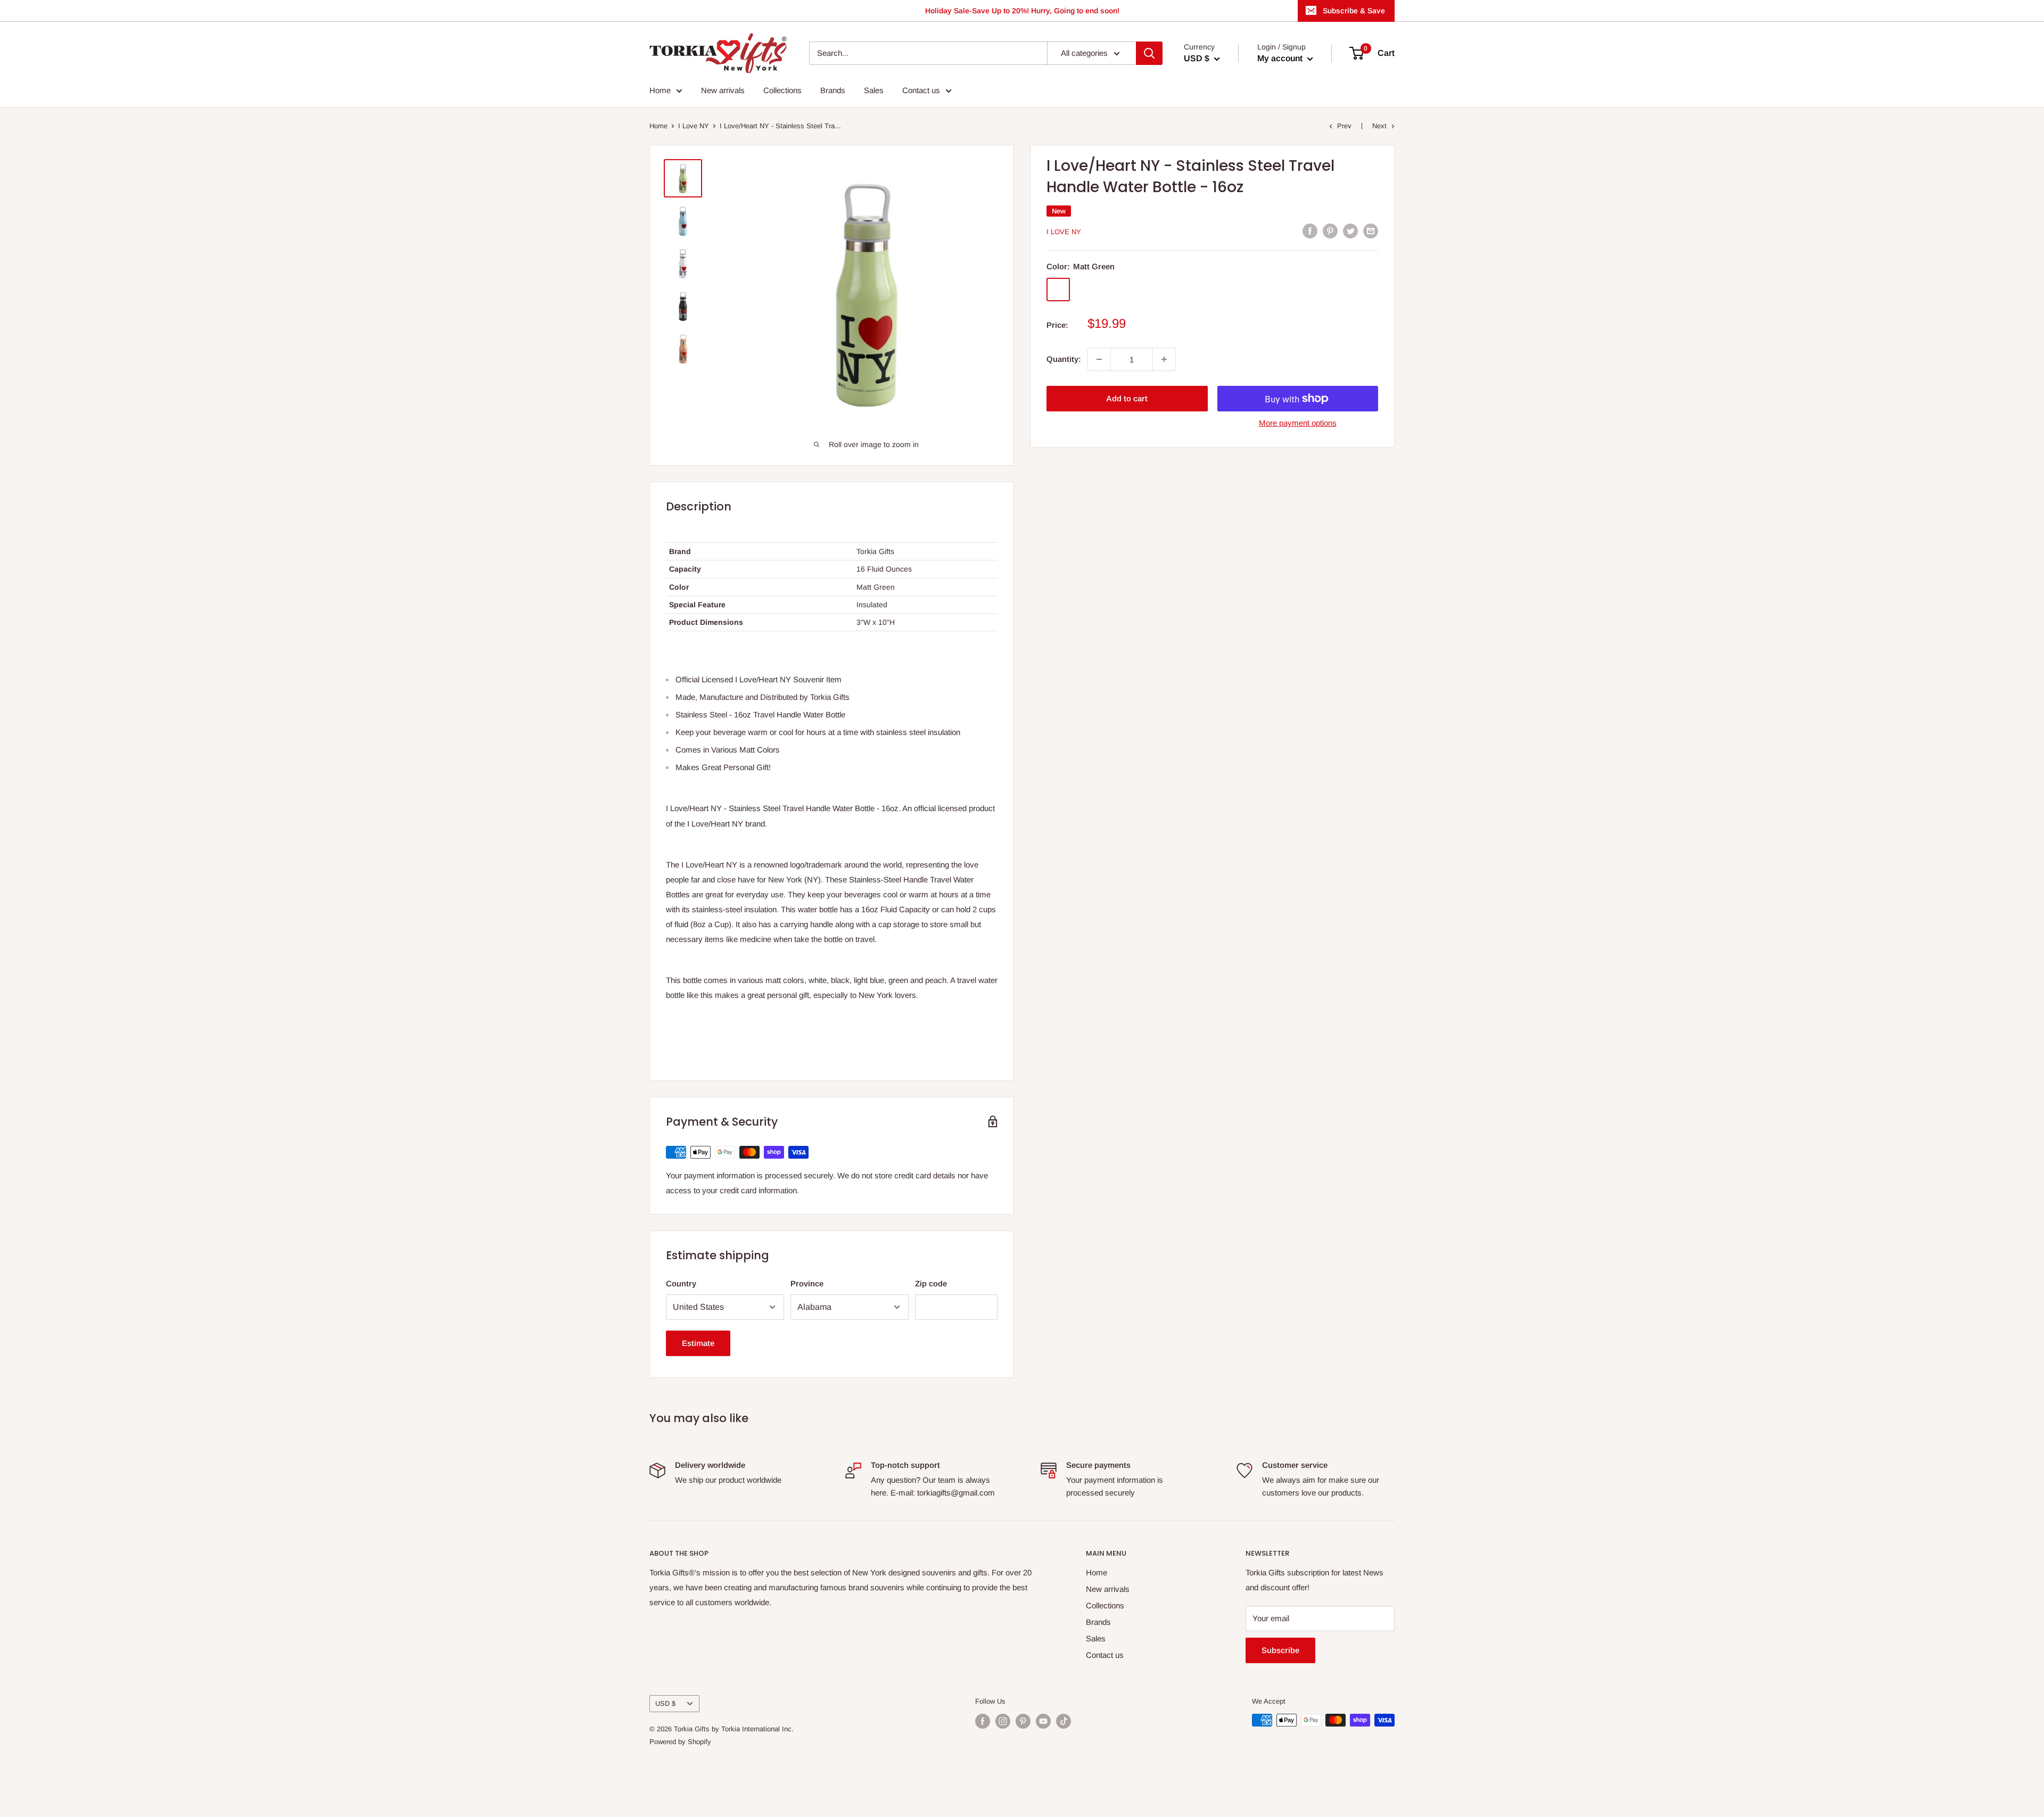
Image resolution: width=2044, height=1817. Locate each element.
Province (807, 1283)
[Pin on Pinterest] (1330, 231)
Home (660, 90)
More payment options (1298, 423)
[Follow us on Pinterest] (1023, 1721)
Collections (782, 90)
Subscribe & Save (1354, 11)
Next (1379, 126)
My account (1281, 58)
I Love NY (694, 126)
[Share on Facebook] (1310, 231)
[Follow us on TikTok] (1064, 1721)
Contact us (921, 90)
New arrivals (723, 90)
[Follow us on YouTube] (1043, 1721)
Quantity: (1064, 359)
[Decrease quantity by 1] (1099, 359)
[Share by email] (1371, 231)
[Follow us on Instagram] (1003, 1721)
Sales (874, 90)
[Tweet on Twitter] (1350, 231)
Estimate (698, 1343)
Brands (833, 90)
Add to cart (1127, 398)
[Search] (1149, 53)
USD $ (665, 1703)
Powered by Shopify (680, 1742)
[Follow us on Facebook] (983, 1721)
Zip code (931, 1283)
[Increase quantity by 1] (1164, 359)
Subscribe (1280, 1650)
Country (681, 1283)
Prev (1344, 126)
